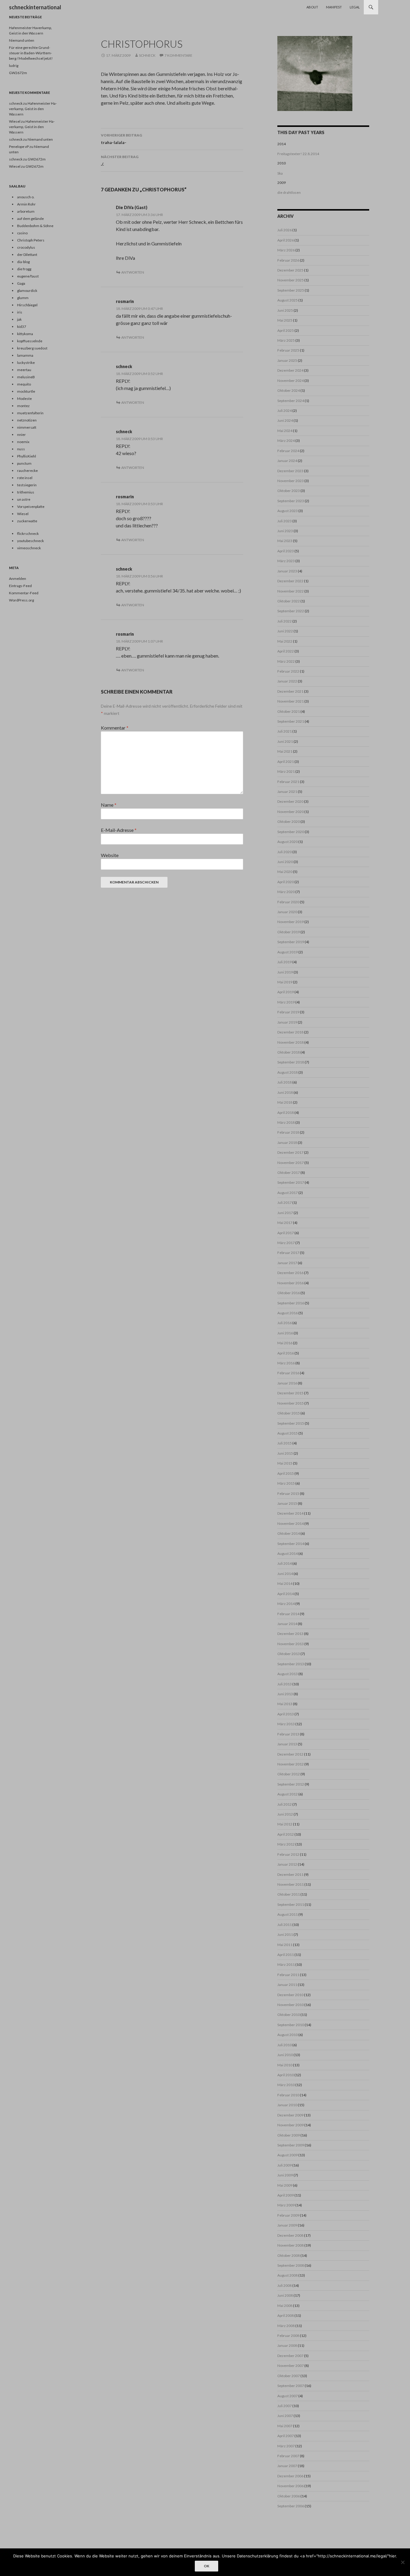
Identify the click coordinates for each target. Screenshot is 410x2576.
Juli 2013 (285, 1684)
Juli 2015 (285, 1443)
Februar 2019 (288, 1012)
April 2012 (286, 1834)
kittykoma (25, 334)
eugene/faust (28, 276)
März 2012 (286, 1844)
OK (207, 2566)
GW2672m (18, 73)
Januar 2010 (287, 2105)
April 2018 (286, 1113)
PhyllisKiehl (27, 456)
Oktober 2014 (289, 1533)
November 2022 (291, 591)
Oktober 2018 (289, 1052)
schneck (147, 55)
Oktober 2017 (289, 1173)
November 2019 (291, 922)
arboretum (26, 211)
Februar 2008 (288, 2336)
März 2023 (286, 561)
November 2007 (291, 2366)
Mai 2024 (285, 431)
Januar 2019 (287, 1022)
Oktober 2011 (289, 1894)
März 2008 (286, 2326)
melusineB (26, 377)
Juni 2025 (285, 310)
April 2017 (286, 1233)
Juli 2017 (285, 1203)
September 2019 (291, 942)
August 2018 (288, 1072)
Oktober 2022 (289, 601)
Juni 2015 (285, 1453)
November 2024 (291, 381)
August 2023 (288, 511)
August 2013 (288, 1674)
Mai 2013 (285, 1704)
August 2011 (288, 1914)
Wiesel (15, 121)
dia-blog (23, 262)
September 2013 (291, 1664)
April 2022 (286, 651)
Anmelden (18, 579)
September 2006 (291, 2506)
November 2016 (291, 1283)
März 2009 (286, 2205)
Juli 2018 (285, 1082)
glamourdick (27, 291)
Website (110, 855)
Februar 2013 (288, 1734)
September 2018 (291, 1062)
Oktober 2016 (289, 1293)
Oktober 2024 (289, 390)
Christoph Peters (31, 240)
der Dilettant (27, 255)
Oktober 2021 (289, 711)
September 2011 (291, 1904)
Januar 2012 (287, 1864)
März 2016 (286, 1363)
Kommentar (115, 728)
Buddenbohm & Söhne (35, 226)
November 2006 (291, 2486)
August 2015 (288, 1433)
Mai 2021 (285, 751)
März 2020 (286, 892)
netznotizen (27, 420)
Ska (280, 173)
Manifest (334, 7)
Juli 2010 (285, 2045)
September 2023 (291, 501)
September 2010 (291, 2025)
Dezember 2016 (290, 1273)
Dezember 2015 (290, 1393)
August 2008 (288, 2275)
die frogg (24, 269)
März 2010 (286, 2085)
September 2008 (291, 2265)
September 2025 (291, 290)
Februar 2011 (288, 1975)
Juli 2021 (285, 731)
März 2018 (286, 1122)
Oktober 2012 (289, 1774)
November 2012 (291, 1764)
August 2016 (288, 1313)
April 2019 (286, 992)
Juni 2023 (285, 531)
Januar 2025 (287, 360)
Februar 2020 (288, 902)
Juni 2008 (285, 2295)
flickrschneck (28, 534)
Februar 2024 (288, 451)
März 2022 (286, 661)
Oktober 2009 (289, 2135)
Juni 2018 (285, 1092)
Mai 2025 (285, 320)
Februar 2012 (288, 1854)
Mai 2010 (285, 2065)
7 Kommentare (178, 55)
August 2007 (288, 2396)
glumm (23, 298)
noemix (23, 442)
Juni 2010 (285, 2055)
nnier (21, 435)
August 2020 (288, 842)
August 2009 (288, 2155)
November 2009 (291, 2125)
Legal (355, 7)
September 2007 (291, 2386)
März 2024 (286, 441)
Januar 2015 (287, 1503)
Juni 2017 (285, 1213)
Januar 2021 (287, 792)
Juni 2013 (285, 1694)
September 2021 (291, 721)
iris (20, 312)
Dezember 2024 (290, 370)
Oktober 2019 (289, 932)
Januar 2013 (287, 1744)
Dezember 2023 (290, 471)
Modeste (24, 399)
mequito (24, 384)
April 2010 (286, 2075)
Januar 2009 (287, 2225)
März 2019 (286, 1002)
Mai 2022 (285, 641)
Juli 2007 (285, 2406)
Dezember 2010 (290, 1995)
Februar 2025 (288, 350)
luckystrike (26, 363)
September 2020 (291, 832)
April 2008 (286, 2315)
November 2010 (291, 2005)
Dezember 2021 (290, 691)
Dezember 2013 (290, 1634)
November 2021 (291, 701)
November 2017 (291, 1163)
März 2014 (286, 1604)
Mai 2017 (285, 1223)
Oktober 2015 (289, 1413)
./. (120, 160)
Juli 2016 (285, 1323)
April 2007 (286, 2436)
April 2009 (286, 2195)
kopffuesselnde (30, 341)
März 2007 (286, 2446)
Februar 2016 (288, 1373)
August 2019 (288, 952)
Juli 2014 (285, 1563)
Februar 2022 (288, 671)
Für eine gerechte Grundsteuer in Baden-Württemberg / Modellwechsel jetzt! (31, 53)
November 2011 (291, 1884)
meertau (24, 370)
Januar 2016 (287, 1383)
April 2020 (286, 882)
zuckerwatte (27, 521)
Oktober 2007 (289, 2376)
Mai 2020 (285, 872)
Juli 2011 (285, 1925)
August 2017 (288, 1193)
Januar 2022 (287, 681)
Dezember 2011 (290, 1874)
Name (109, 805)
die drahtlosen (289, 192)
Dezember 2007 (290, 2356)
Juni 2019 (285, 972)
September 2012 (291, 1784)
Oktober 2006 (289, 2496)
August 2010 (288, 2035)
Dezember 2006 (290, 2476)
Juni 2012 (285, 1814)
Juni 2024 (285, 420)
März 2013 (286, 1724)
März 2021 (286, 771)
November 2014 (291, 1523)
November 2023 (291, 481)
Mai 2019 (285, 982)
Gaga (21, 283)
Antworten (133, 272)
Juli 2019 (285, 962)
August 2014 (288, 1553)
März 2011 (286, 1964)
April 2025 (286, 330)
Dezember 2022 (290, 581)
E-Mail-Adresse (119, 830)
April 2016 (286, 1353)
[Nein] (402, 2562)
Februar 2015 (288, 1493)
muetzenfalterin (30, 413)
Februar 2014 (288, 1614)
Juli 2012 (285, 1804)
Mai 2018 (285, 1102)
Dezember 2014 (290, 1513)
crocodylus (26, 247)
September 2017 (291, 1182)
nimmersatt (27, 427)
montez (23, 406)
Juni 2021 (285, 741)
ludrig (14, 66)
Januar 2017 (287, 1263)
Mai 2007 (285, 2426)
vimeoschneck (29, 548)
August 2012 (288, 1794)
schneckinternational (35, 7)
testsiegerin (27, 485)
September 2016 (291, 1303)
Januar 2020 (287, 912)
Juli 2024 (285, 411)
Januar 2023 (287, 571)
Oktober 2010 (289, 2015)
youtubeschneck (30, 541)
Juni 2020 (285, 862)
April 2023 (286, 551)
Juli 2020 (285, 852)
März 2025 (286, 340)
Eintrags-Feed (20, 586)
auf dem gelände (30, 219)
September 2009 (291, 2145)
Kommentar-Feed (24, 593)
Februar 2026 (288, 260)
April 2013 (286, 1714)
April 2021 (286, 762)
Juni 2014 (285, 1574)
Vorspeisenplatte (31, 507)
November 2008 (291, 2245)
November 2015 (291, 1403)
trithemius (26, 492)
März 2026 (286, 250)
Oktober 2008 (289, 2255)
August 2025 (288, 300)
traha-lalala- (121, 139)
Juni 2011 (285, 1934)
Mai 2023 (285, 541)
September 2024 (291, 401)
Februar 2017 (288, 1253)
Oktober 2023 (289, 491)
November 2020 (291, 812)
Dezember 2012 (290, 1754)
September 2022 (291, 611)
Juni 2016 (285, 1333)
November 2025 (291, 280)
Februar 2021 (288, 782)
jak (19, 319)
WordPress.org (21, 600)
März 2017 (286, 1243)
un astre (24, 499)
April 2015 (286, 1473)
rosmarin (125, 301)
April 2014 (286, 1594)
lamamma (25, 355)
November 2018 (291, 1042)
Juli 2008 (285, 2285)
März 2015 (286, 1483)
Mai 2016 (285, 1343)
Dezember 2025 (290, 270)
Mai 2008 (285, 2306)
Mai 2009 (285, 2185)
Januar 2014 (287, 1624)
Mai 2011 (285, 1945)
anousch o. (26, 197)
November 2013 (291, 1644)
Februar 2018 (288, 1132)
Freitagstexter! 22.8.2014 (298, 154)
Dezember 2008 (290, 2235)
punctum (24, 463)
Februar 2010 (288, 2095)
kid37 (22, 327)
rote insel (25, 478)
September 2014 (291, 1544)
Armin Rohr (26, 204)
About (312, 7)
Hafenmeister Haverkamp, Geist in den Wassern (33, 109)
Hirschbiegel (27, 305)
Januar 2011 (287, 1985)
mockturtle (26, 391)
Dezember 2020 (290, 801)
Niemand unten (22, 40)
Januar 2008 (287, 2345)
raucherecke (27, 471)
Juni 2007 (285, 2416)
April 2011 (286, 1955)
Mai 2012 (285, 1824)
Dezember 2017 (290, 1152)
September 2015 (291, 1423)
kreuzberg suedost (32, 348)
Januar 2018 (287, 1143)
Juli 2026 (285, 230)
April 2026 (286, 240)
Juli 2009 (285, 2165)
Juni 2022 (285, 631)
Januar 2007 (287, 2466)
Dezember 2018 (290, 1032)
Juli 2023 (285, 521)
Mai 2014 (285, 1583)
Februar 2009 (288, 2215)
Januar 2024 (287, 461)
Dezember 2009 (290, 2115)
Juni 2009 (285, 2175)
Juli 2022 (285, 621)
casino (22, 233)
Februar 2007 (288, 2456)
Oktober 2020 (289, 822)
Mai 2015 (285, 1463)
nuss (21, 449)
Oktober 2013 (289, 1654)
